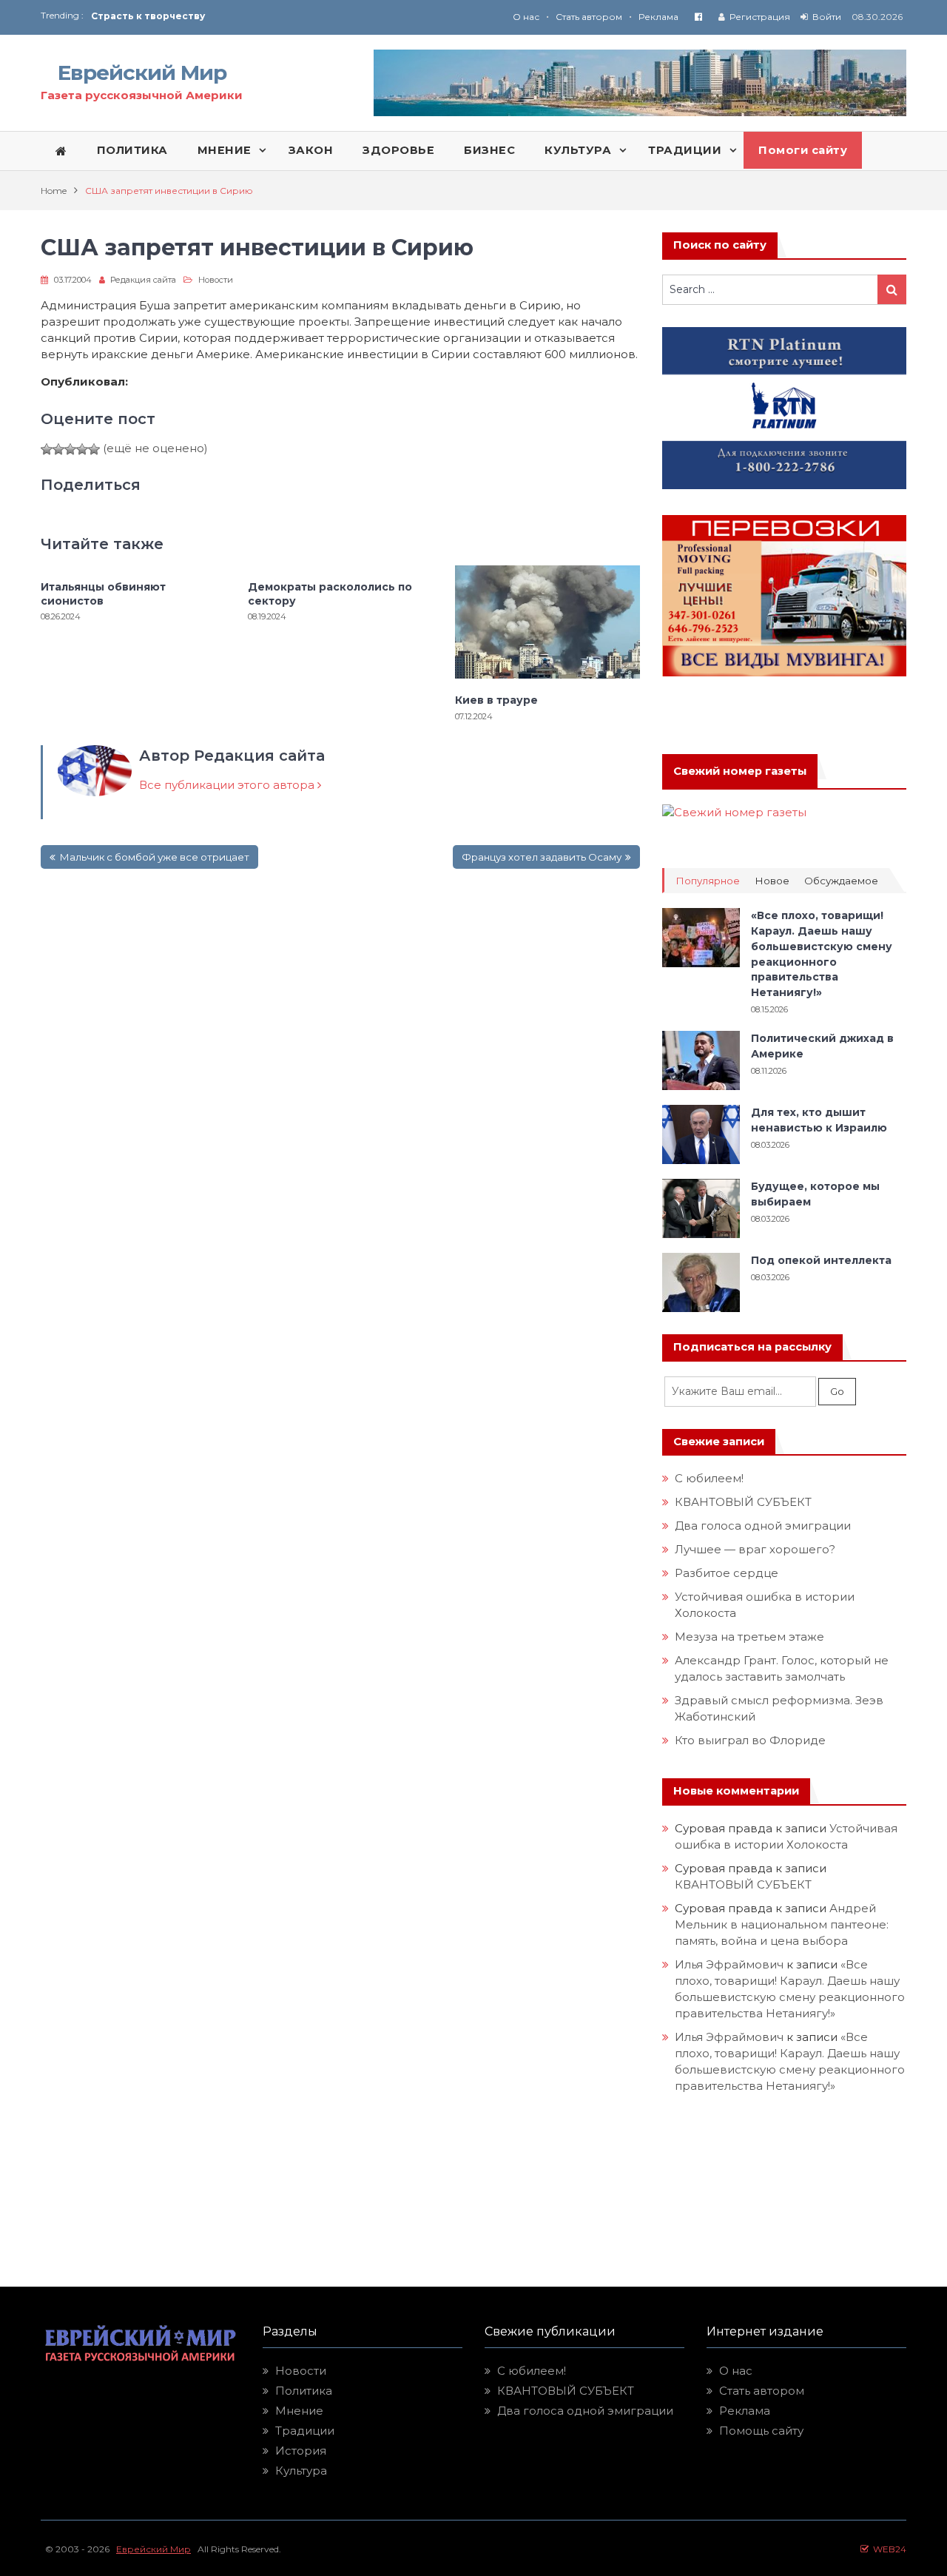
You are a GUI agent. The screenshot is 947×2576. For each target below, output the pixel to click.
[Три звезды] (70, 449)
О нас (526, 17)
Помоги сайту (803, 150)
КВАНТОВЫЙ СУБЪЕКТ (743, 1502)
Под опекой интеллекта (821, 1260)
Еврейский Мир (142, 73)
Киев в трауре (498, 700)
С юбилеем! (709, 1478)
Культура (301, 2471)
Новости (216, 280)
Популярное (708, 881)
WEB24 (887, 2549)
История (301, 2451)
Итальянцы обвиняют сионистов (103, 593)
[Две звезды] (58, 449)
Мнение (299, 2411)
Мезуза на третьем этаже (749, 1637)
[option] (282, 16)
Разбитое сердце (727, 1573)
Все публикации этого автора (228, 785)
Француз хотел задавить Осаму (542, 857)
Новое (772, 881)
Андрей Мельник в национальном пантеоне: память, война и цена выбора (783, 1924)
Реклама (658, 17)
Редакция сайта (143, 280)
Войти (827, 17)
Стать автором (589, 17)
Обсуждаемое (841, 881)
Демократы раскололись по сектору (330, 593)
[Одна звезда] (47, 449)
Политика (304, 2391)
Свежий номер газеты (740, 771)
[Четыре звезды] (82, 449)
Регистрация (760, 17)
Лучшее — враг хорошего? (755, 1549)
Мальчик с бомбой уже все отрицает (154, 857)
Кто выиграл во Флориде (750, 1740)
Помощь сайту (761, 2431)
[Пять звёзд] (94, 449)
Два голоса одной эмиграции (763, 1526)
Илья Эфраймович (729, 1964)
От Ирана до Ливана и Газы (162, 16)
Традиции (305, 2431)
